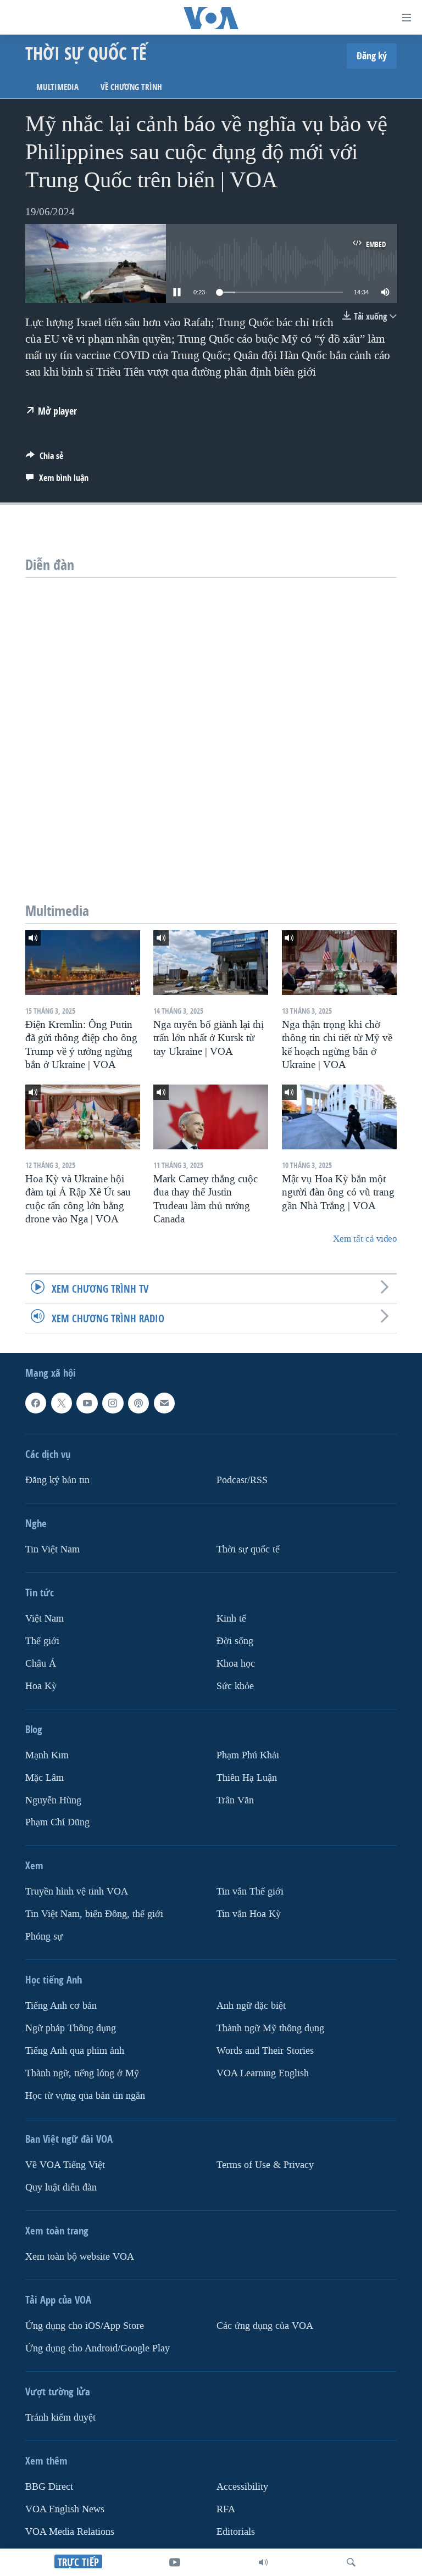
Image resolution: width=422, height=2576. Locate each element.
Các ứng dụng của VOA (265, 2326)
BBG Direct (49, 2487)
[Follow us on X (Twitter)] (62, 1403)
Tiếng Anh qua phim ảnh (75, 2051)
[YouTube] (175, 2562)
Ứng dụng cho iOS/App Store (85, 2326)
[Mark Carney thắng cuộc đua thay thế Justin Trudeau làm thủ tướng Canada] (211, 1117)
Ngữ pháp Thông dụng (71, 2028)
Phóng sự (44, 1937)
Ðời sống (235, 1641)
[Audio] (263, 2562)
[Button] (45, 459)
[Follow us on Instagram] (113, 1403)
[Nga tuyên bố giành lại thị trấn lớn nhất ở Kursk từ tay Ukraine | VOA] (211, 963)
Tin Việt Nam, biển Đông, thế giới (94, 1914)
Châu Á (41, 1663)
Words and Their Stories (265, 2051)
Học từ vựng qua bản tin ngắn (85, 2096)
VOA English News (65, 2509)
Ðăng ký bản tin (57, 1480)
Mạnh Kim (47, 1755)
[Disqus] (211, 715)
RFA (226, 2509)
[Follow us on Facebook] (36, 1403)
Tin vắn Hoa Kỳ (249, 1914)
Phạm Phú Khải (248, 1755)
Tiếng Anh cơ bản (61, 2006)
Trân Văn (235, 1800)
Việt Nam (45, 1618)
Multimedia (57, 87)
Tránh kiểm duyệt (60, 2418)
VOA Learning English (263, 2073)
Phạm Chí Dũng (57, 1822)
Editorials (236, 2531)
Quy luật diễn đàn (61, 2187)
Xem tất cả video (365, 1239)
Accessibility (242, 2487)
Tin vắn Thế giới (250, 1892)
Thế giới (42, 1641)
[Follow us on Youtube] (87, 1403)
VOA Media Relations (70, 2531)
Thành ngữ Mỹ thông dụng (270, 2028)
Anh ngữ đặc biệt (251, 2006)
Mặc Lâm (45, 1777)
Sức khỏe (235, 1686)
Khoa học (236, 1663)
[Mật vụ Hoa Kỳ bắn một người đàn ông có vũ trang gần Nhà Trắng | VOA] (339, 1117)
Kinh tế (231, 1618)
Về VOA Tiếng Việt (65, 2165)
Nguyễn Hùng (53, 1800)
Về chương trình (131, 87)
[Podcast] (138, 1403)
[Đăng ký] (164, 1403)
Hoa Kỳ (41, 1686)
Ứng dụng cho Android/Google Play (98, 2348)
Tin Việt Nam (52, 1549)
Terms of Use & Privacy (265, 2165)
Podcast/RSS (242, 1480)
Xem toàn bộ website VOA (80, 2257)
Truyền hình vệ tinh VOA (77, 1892)
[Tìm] (351, 2562)
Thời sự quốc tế (248, 1549)
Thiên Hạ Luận (247, 1777)
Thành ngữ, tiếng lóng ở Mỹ (82, 2073)
